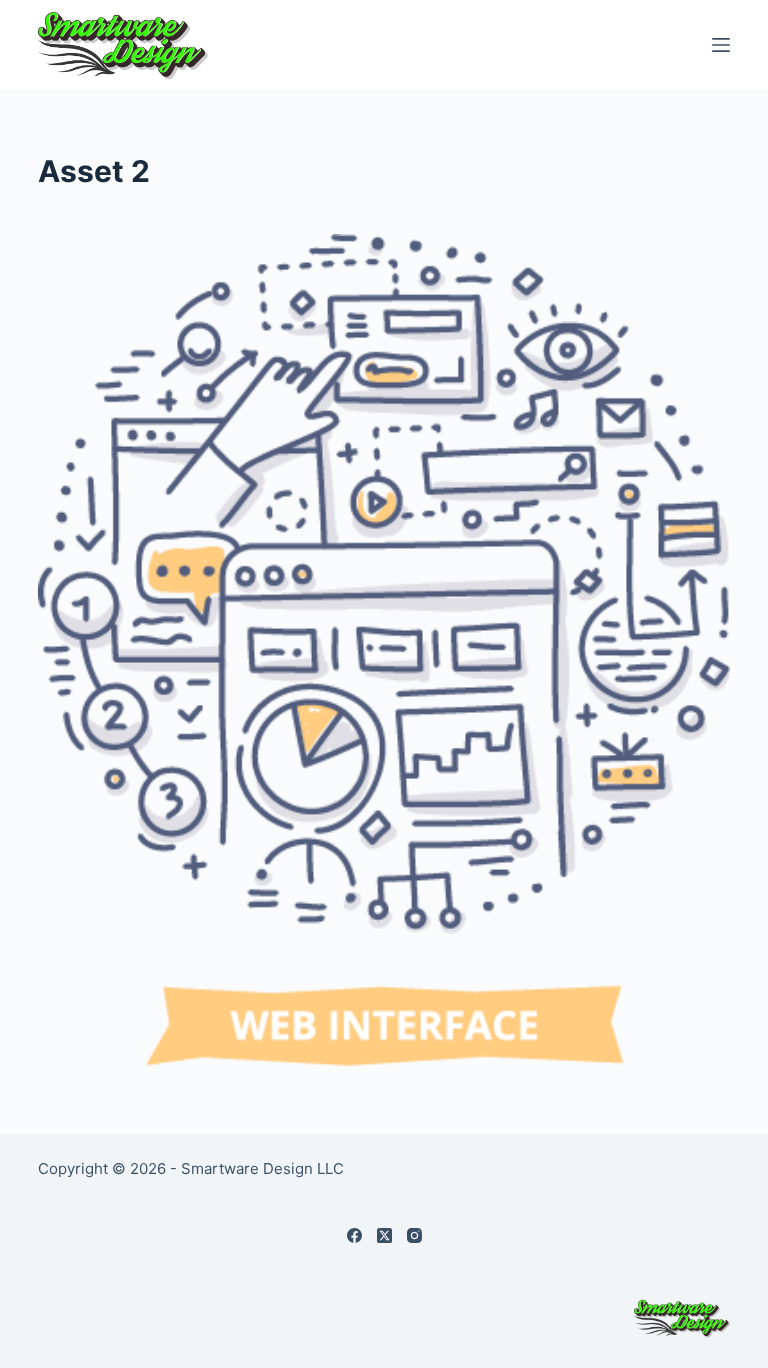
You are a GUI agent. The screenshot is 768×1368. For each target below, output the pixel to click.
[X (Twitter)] (384, 1235)
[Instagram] (414, 1235)
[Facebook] (354, 1235)
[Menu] (721, 45)
